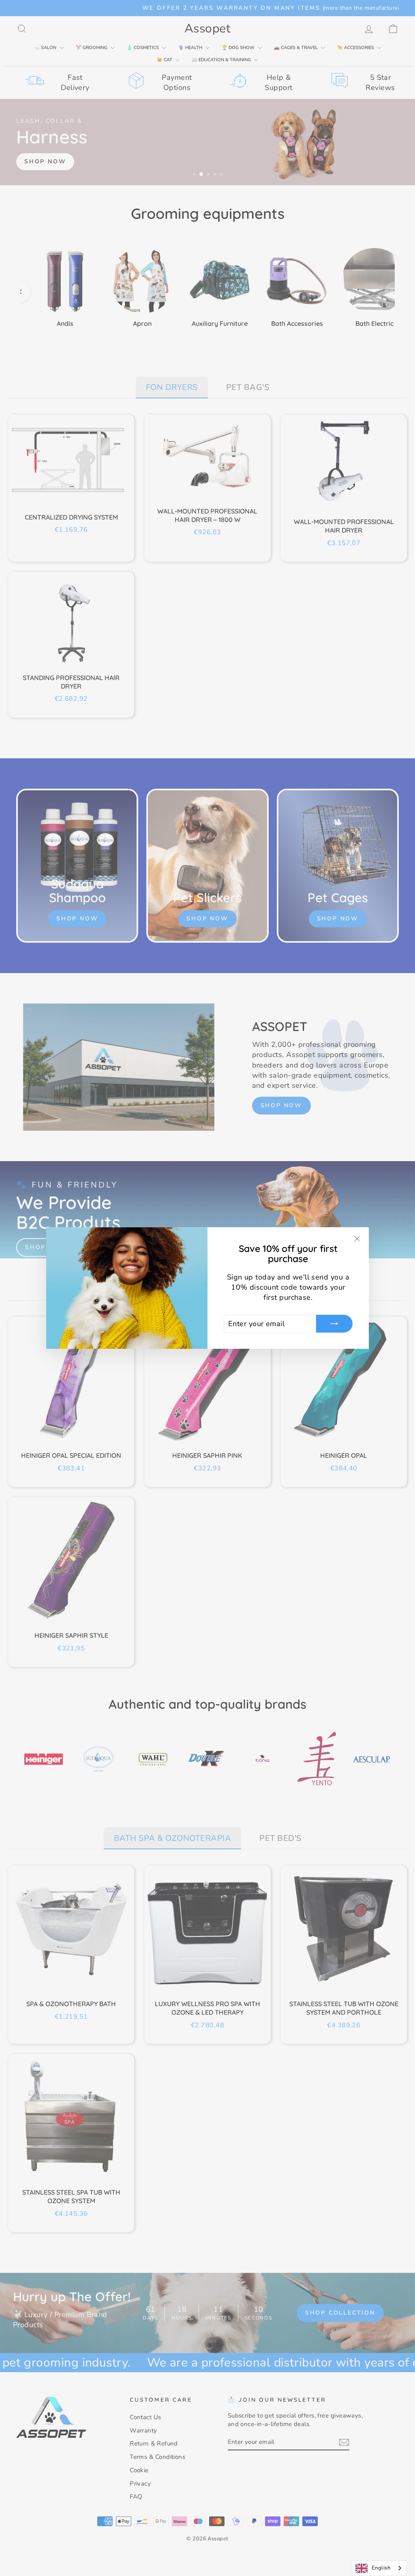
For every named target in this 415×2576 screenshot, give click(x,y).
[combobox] (379, 2568)
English (381, 2568)
